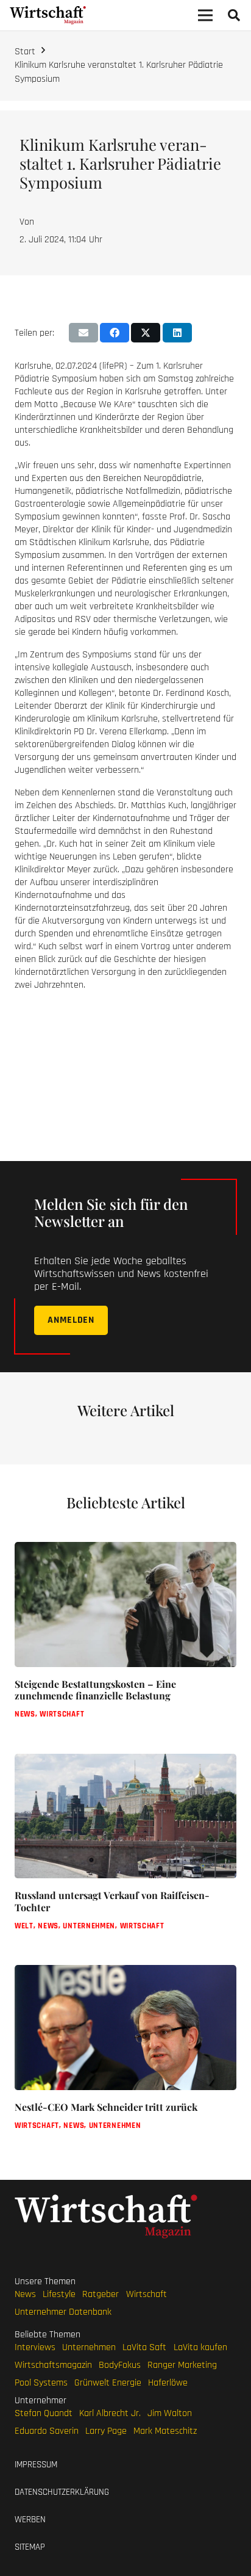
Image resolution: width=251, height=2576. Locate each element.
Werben (30, 2520)
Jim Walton (170, 2413)
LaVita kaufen (200, 2347)
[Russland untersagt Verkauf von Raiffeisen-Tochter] (125, 1852)
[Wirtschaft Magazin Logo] (48, 15)
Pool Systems (41, 2383)
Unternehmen (89, 2347)
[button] (234, 15)
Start (25, 52)
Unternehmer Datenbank (63, 2312)
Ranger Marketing (182, 2365)
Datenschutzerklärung (62, 2492)
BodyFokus (120, 2365)
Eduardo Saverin (47, 2431)
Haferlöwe (168, 2383)
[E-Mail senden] (83, 333)
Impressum (36, 2465)
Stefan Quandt (44, 2413)
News (25, 2294)
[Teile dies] (115, 333)
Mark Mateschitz (165, 2431)
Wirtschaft (147, 2294)
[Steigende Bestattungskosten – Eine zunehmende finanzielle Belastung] (125, 1641)
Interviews (35, 2347)
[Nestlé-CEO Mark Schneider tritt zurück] (125, 2057)
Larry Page (106, 2431)
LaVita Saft (144, 2347)
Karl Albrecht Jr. (110, 2413)
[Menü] (205, 15)
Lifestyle (59, 2294)
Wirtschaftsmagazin (53, 2365)
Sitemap (30, 2547)
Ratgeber (101, 2294)
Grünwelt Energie (108, 2383)
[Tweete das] (146, 333)
